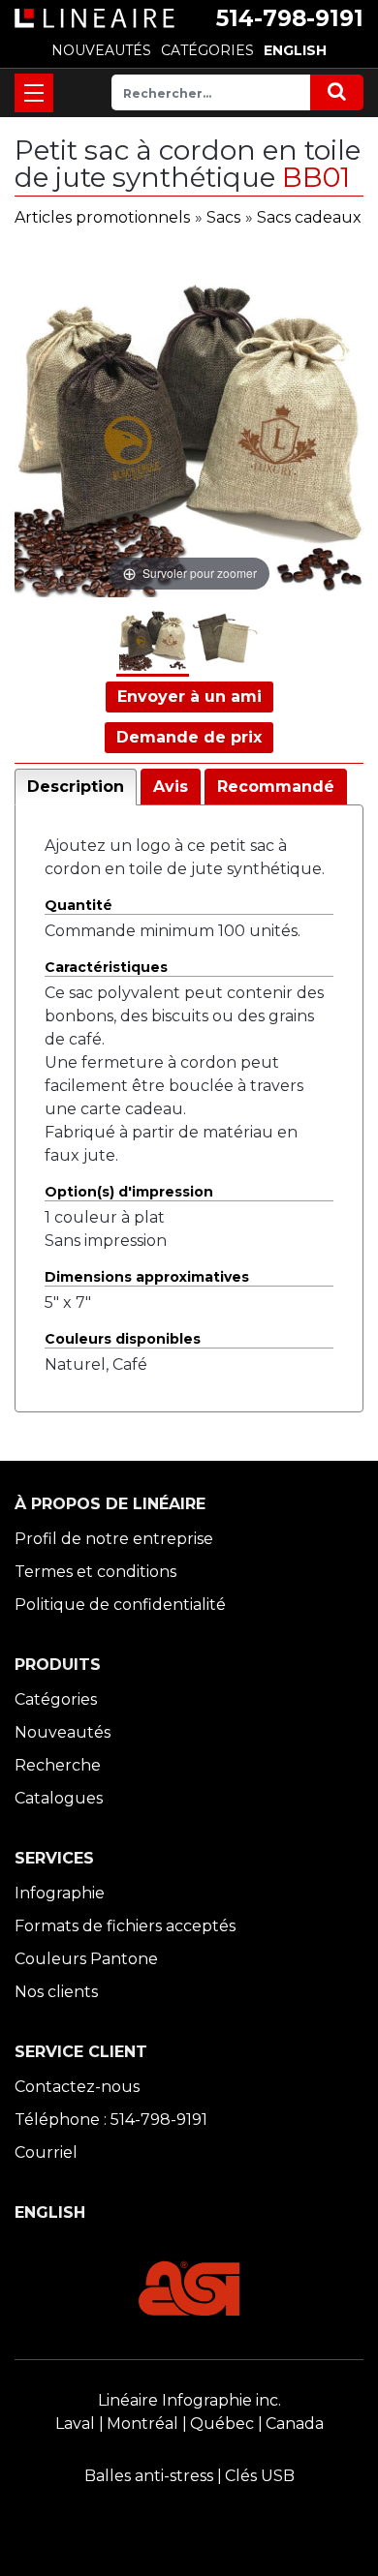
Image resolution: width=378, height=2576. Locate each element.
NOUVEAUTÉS (101, 50)
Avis (171, 787)
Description (76, 787)
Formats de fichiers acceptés (125, 1926)
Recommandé (276, 787)
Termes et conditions (95, 1572)
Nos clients (56, 1992)
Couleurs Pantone (86, 1959)
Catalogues (59, 1798)
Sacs (223, 217)
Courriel (46, 2152)
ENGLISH (295, 50)
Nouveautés (63, 1732)
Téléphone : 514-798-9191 (111, 2120)
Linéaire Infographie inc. (189, 2400)
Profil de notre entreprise (114, 1539)
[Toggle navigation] (34, 93)
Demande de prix (189, 737)
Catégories (56, 1699)
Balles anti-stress (149, 2476)
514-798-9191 (290, 18)
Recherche (58, 1765)
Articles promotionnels (102, 217)
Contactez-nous (77, 2087)
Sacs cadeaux (309, 217)
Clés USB (260, 2476)
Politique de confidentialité (120, 1605)
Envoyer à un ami (189, 697)
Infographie (60, 1893)
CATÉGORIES (207, 50)
